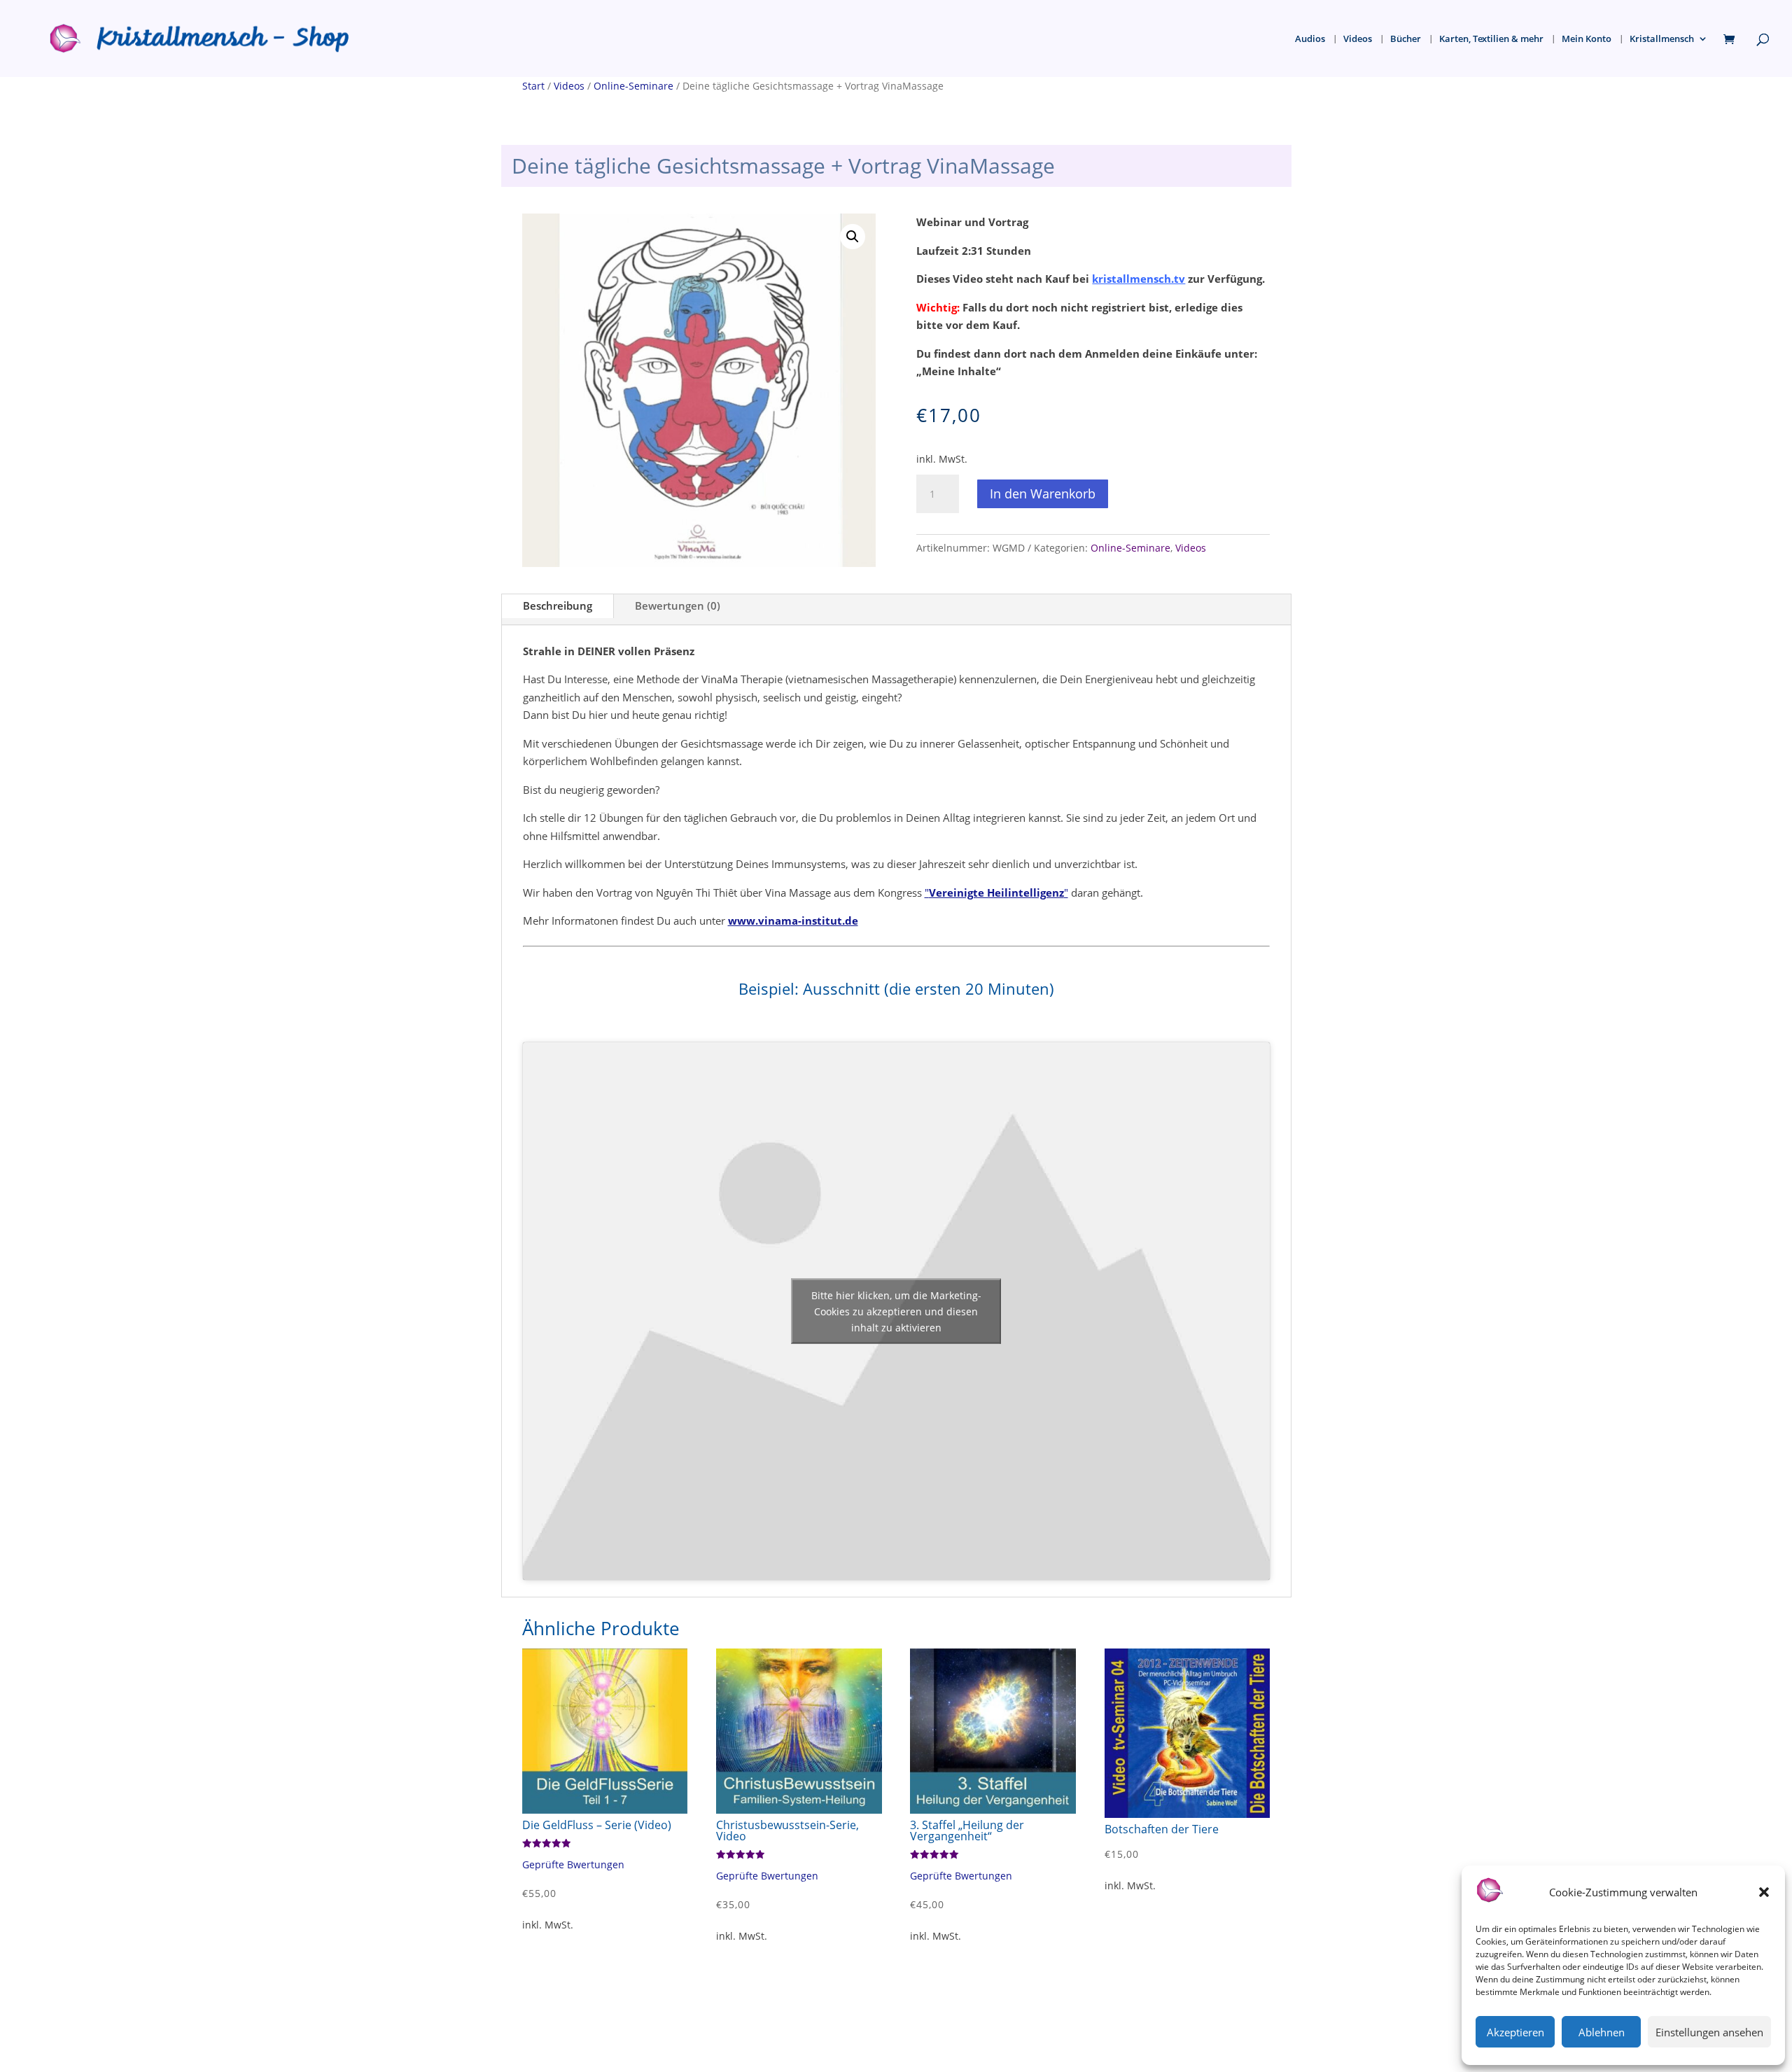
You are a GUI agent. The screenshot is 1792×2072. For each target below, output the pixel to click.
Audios (1310, 39)
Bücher (1406, 39)
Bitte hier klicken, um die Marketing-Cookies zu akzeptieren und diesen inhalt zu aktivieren (896, 1311)
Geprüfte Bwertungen (573, 1865)
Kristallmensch (1662, 39)
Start (533, 86)
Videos (1358, 39)
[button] (1764, 1892)
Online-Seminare (633, 86)
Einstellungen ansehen (1709, 2032)
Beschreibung (558, 605)
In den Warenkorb (1043, 493)
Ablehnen (1602, 2032)
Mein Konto (1587, 39)
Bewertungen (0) (678, 605)
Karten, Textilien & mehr (1491, 39)
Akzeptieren (1515, 2032)
